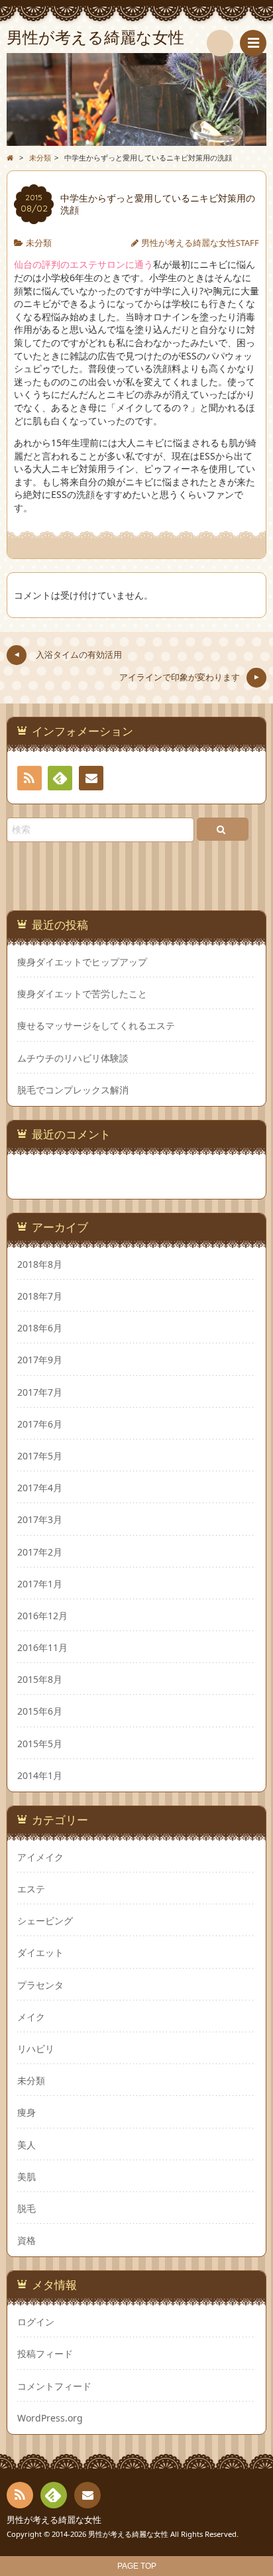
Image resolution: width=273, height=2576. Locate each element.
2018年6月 (40, 1328)
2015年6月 (40, 1711)
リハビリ (36, 2049)
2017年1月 (40, 1584)
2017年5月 (40, 1456)
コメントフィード (54, 2386)
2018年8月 (40, 1264)
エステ (31, 1889)
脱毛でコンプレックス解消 (73, 1090)
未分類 (39, 243)
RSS (29, 778)
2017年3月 (40, 1519)
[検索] (220, 43)
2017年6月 (40, 1424)
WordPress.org (50, 2418)
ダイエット (40, 1952)
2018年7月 (40, 1296)
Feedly (60, 778)
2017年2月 (40, 1552)
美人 (27, 2145)
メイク (31, 2017)
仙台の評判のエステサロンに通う (83, 264)
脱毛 (27, 2208)
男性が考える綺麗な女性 (54, 2520)
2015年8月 (40, 1679)
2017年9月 (40, 1360)
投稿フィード (45, 2354)
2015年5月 (40, 1744)
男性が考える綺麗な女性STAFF (200, 243)
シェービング (45, 1921)
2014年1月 (40, 1775)
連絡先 (91, 778)
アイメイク (40, 1857)
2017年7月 (40, 1392)
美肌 (27, 2177)
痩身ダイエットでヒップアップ (82, 962)
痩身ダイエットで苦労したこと (82, 994)
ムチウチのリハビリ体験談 (73, 1058)
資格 (27, 2240)
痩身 (27, 2112)
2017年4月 (40, 1488)
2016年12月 (42, 1616)
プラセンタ (40, 1985)
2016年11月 (42, 1647)
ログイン (36, 2322)
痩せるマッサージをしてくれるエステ (96, 1026)
